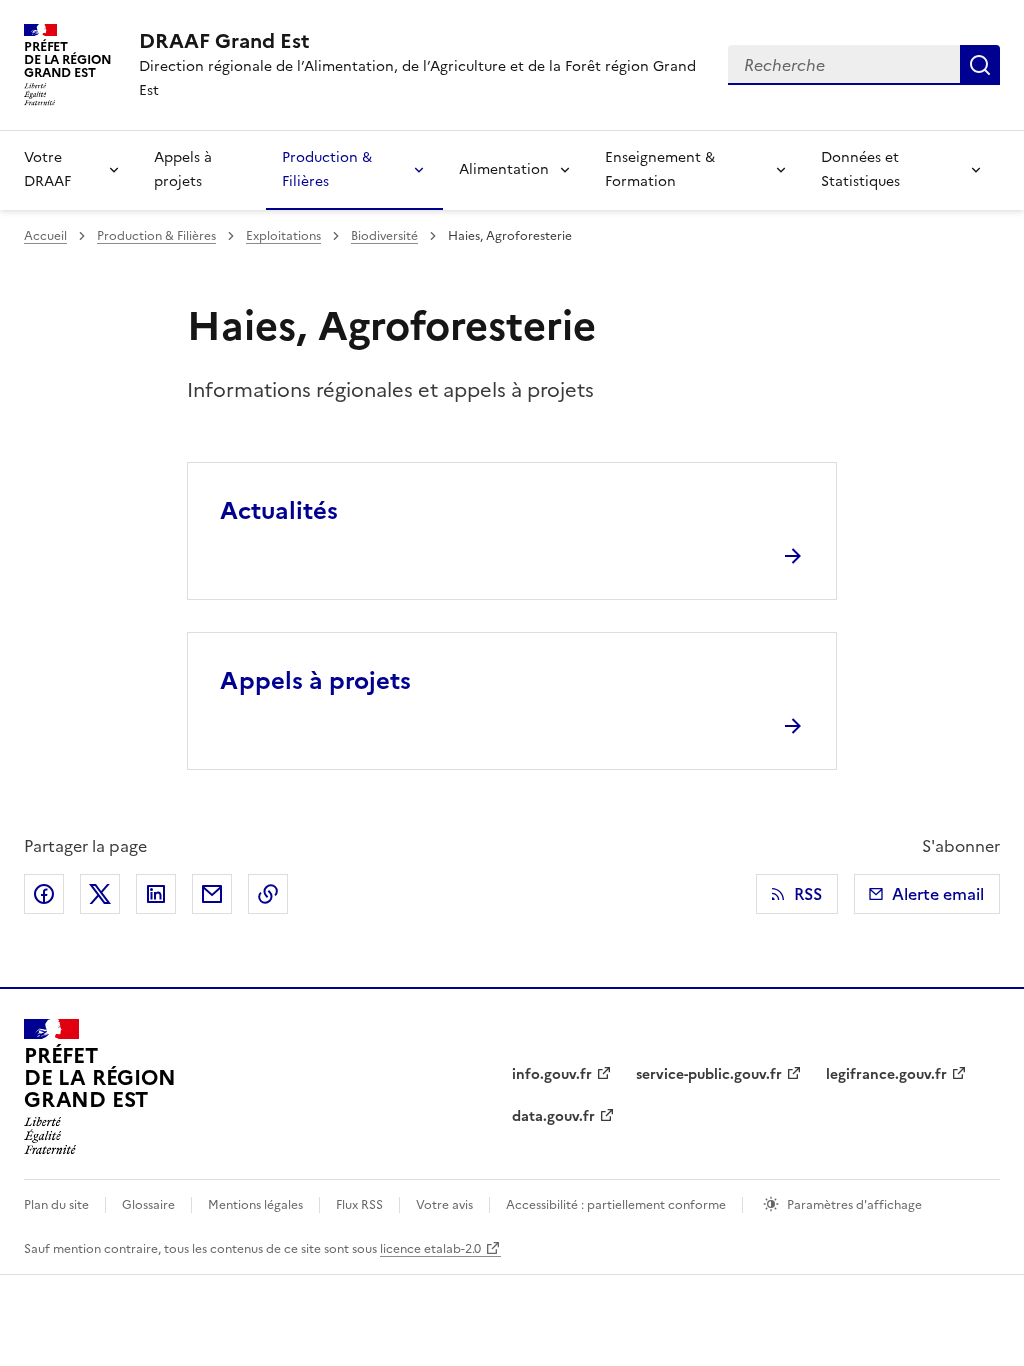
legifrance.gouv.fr (886, 1074)
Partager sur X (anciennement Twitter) (100, 894)
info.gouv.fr (552, 1074)
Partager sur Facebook (44, 894)
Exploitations (283, 236)
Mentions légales (255, 1205)
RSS (808, 894)
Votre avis (444, 1205)
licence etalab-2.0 (430, 1249)
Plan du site (56, 1205)
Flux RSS (359, 1205)
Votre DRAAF (47, 169)
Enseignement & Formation (660, 169)
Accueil (45, 236)
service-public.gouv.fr (709, 1074)
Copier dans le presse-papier (268, 894)
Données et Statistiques (860, 169)
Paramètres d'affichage (854, 1205)
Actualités (279, 511)
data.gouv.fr (553, 1116)
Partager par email (212, 894)
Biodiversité (384, 236)
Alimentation (504, 169)
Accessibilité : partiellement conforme (616, 1205)
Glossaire (148, 1205)
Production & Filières (327, 169)
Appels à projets (183, 169)
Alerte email (938, 894)
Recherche (980, 65)
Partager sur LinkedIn (156, 894)
